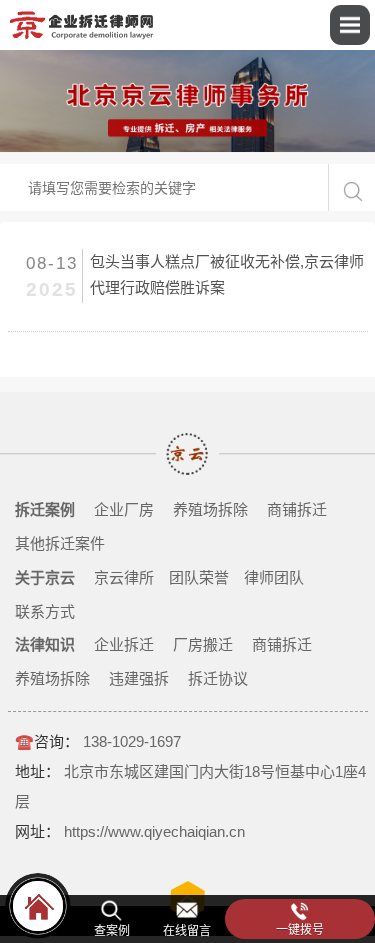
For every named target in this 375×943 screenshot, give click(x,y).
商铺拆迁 (297, 509)
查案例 (112, 931)
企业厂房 (124, 509)
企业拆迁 (124, 644)
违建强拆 (139, 678)
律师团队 (274, 577)
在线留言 (187, 931)
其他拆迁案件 (60, 543)
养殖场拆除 (210, 509)
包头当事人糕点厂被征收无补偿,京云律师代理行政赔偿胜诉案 (227, 274)
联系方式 (45, 611)
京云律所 (124, 577)
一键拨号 (300, 930)
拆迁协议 (218, 678)
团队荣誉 (199, 577)
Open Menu (350, 25)
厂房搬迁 (203, 644)
